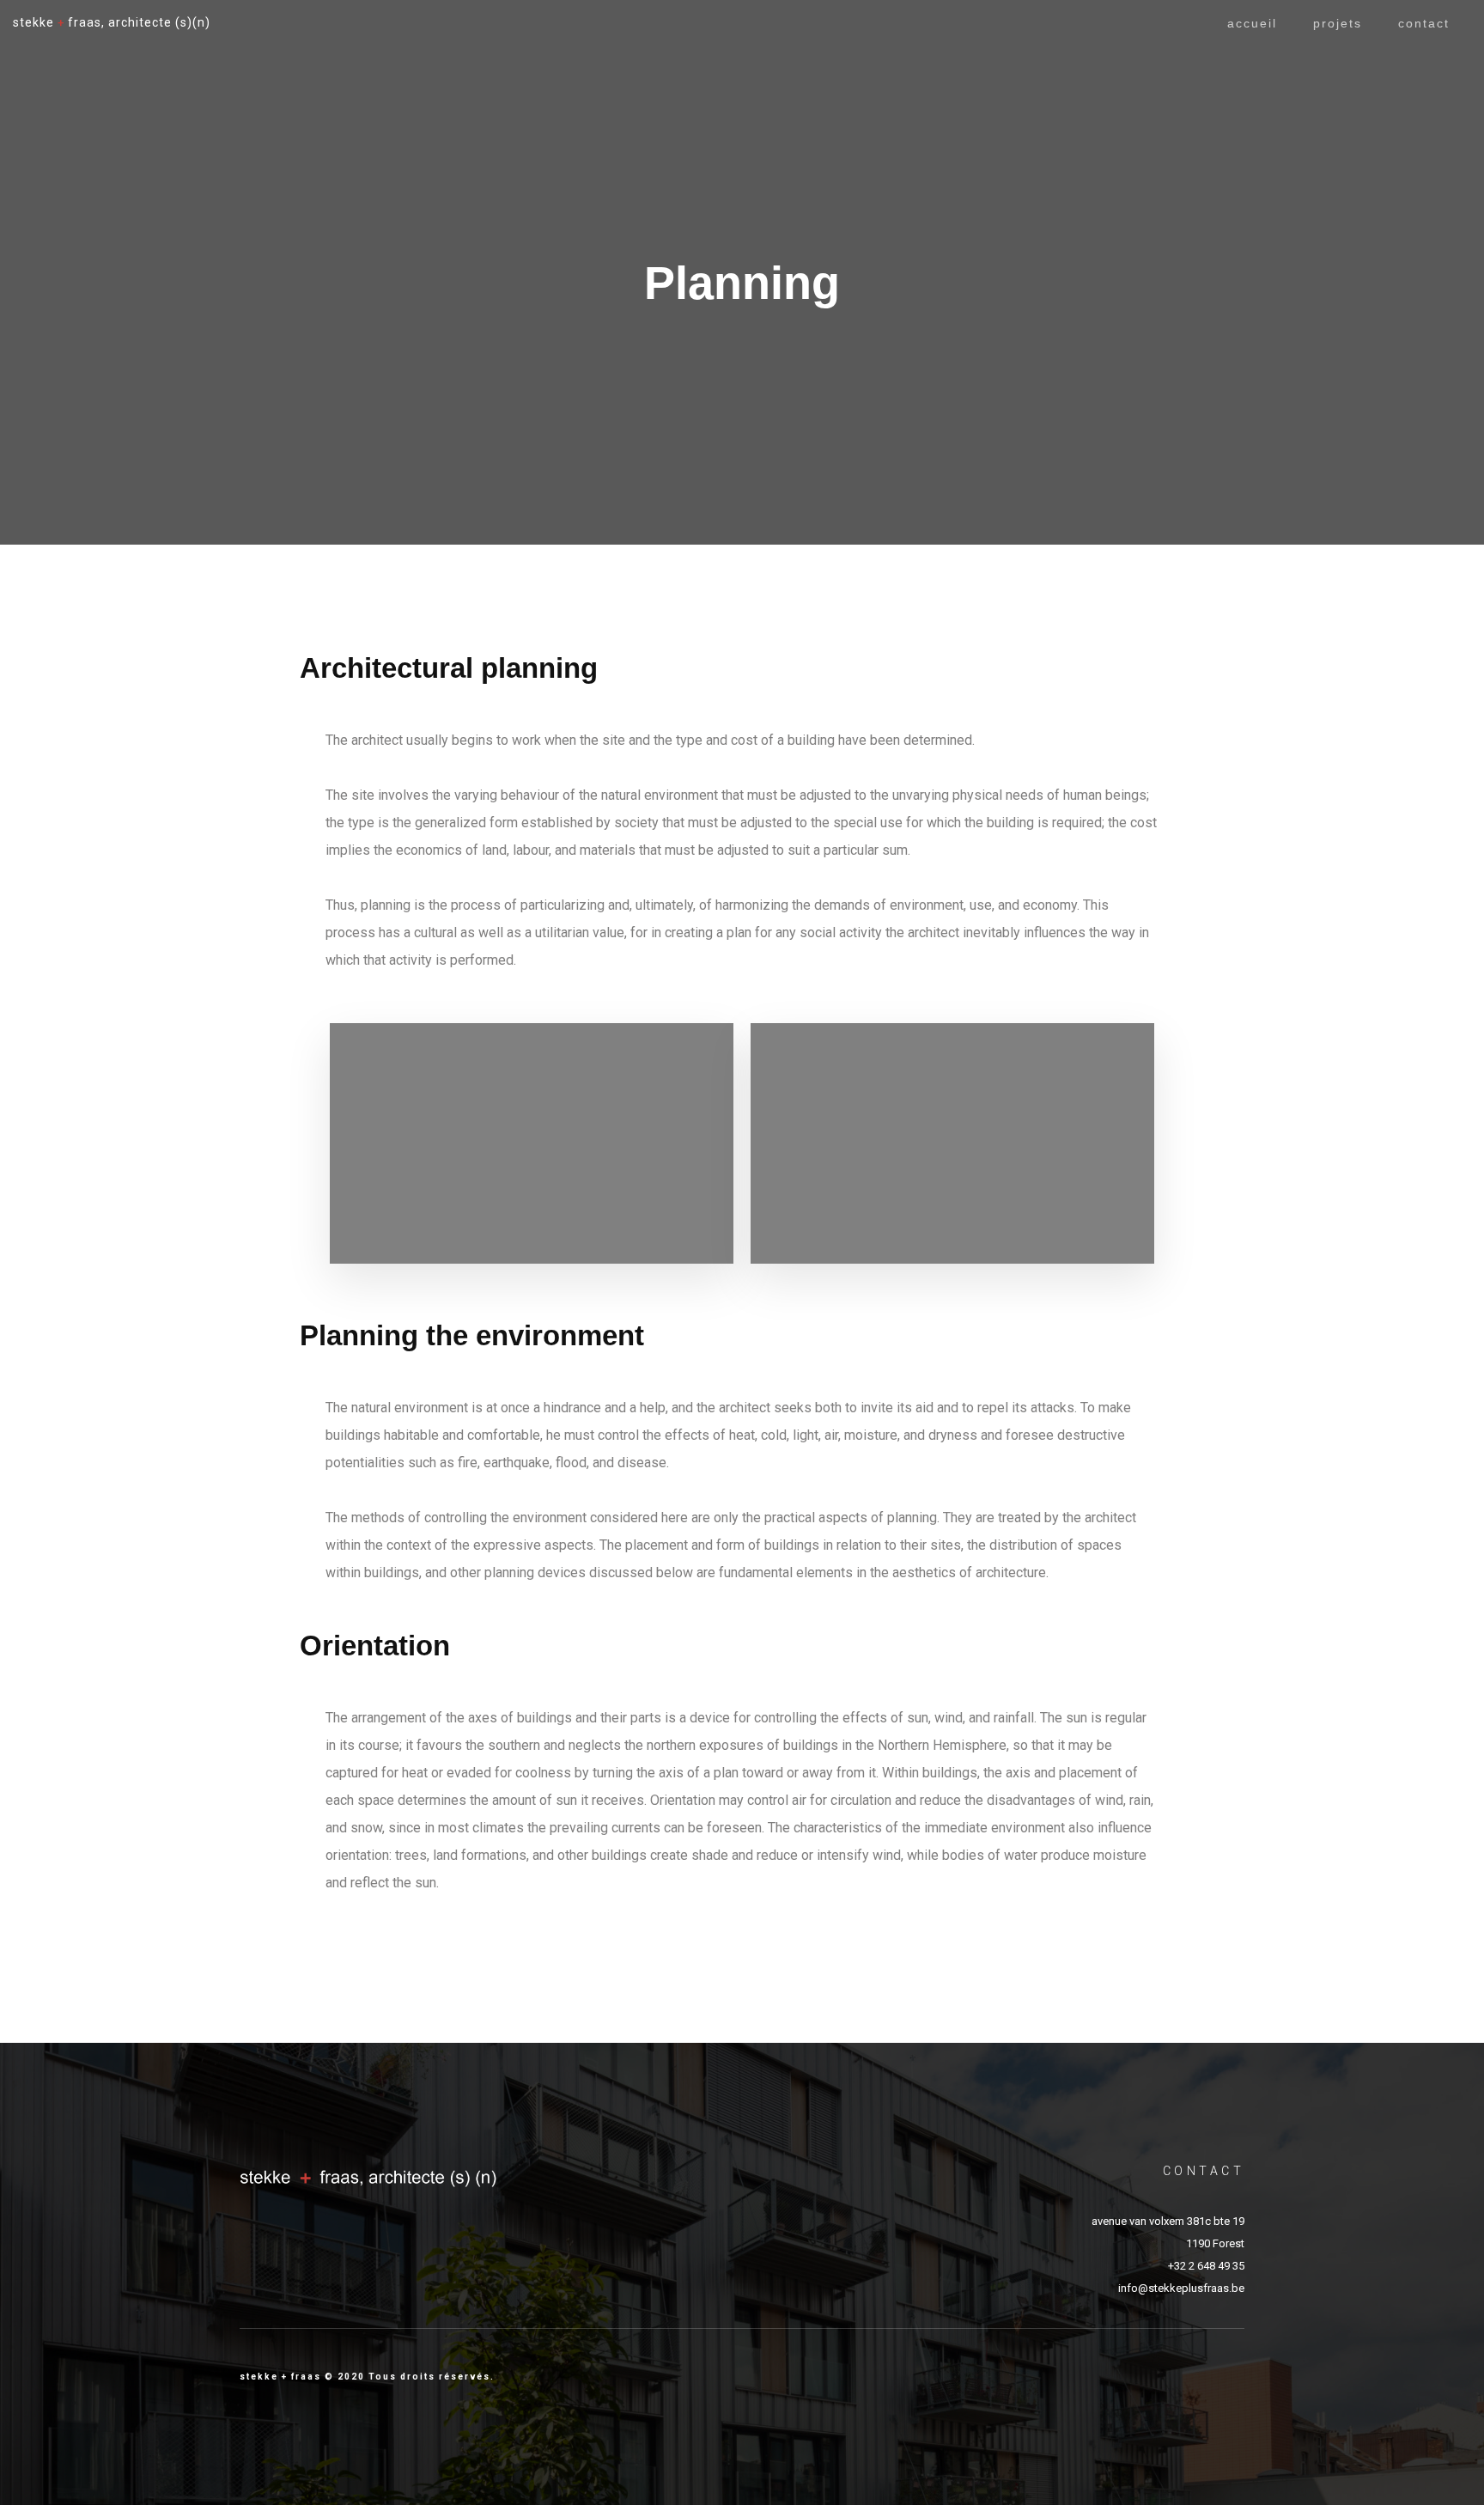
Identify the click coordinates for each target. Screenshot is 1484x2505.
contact (1424, 23)
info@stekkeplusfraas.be (1181, 2288)
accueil (1252, 23)
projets (1338, 23)
